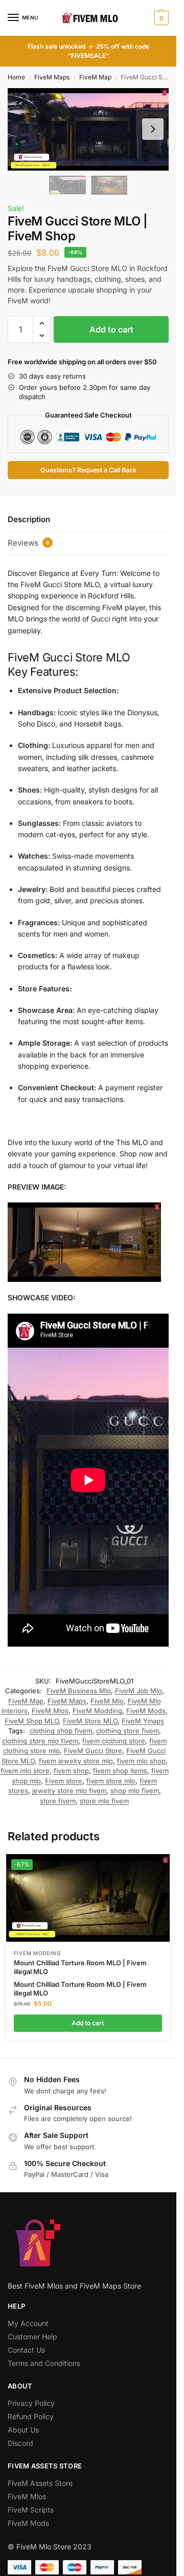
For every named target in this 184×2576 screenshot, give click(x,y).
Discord (20, 2443)
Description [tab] (29, 519)
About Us (23, 2430)
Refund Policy (31, 2416)
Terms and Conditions (44, 2363)
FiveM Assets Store (40, 2483)
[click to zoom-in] (88, 129)
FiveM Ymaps (143, 1721)
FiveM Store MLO (90, 1721)
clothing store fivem (128, 1731)
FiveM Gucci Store (93, 1751)
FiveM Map (95, 77)
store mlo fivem (104, 1801)
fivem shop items (120, 1771)
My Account (28, 2323)
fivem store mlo (111, 1781)
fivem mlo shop (141, 1761)
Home (16, 77)
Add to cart (111, 329)
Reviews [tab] (29, 543)
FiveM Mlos (50, 1711)
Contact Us (26, 2350)
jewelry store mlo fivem (69, 1791)
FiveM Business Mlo (79, 1691)
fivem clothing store (114, 1741)
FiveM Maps (52, 77)
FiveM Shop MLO (32, 1721)
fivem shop (71, 1771)
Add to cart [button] (88, 2023)
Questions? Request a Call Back (88, 470)
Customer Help (32, 2336)
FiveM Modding (97, 1711)
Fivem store (64, 1781)
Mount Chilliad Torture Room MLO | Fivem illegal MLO (80, 1967)
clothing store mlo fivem (40, 1741)
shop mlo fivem (135, 1791)
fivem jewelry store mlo (76, 1761)
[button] (160, 18)
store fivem (58, 1801)
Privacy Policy (31, 2403)
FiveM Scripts (31, 2510)
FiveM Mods (146, 1711)
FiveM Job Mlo (139, 1691)
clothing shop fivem (61, 1731)
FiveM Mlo (107, 1701)
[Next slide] (153, 129)
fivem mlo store (25, 1771)
